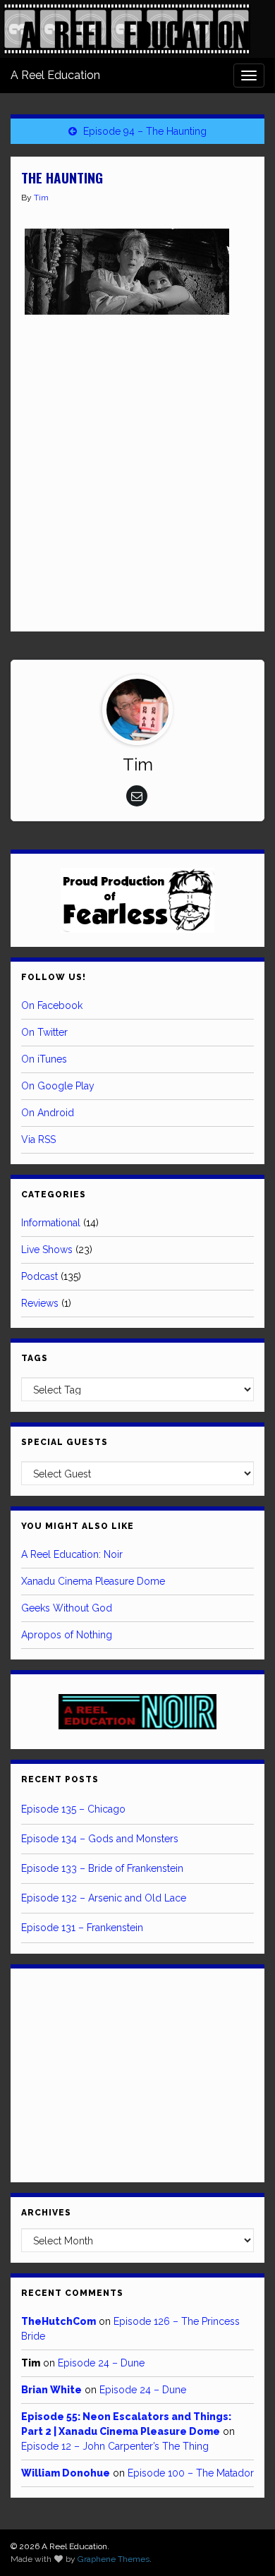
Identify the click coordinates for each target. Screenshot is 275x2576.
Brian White (51, 2390)
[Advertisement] (137, 473)
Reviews (40, 1303)
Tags (35, 1358)
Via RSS (38, 1139)
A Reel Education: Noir (72, 1554)
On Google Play (58, 1086)
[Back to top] (243, 2544)
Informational (51, 1223)
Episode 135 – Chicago (73, 1809)
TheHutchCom (59, 2321)
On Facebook (52, 1005)
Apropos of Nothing (67, 1635)
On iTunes (44, 1059)
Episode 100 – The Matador (191, 2473)
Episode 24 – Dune (101, 2363)
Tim (41, 198)
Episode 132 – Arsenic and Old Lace (104, 1898)
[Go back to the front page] (127, 29)
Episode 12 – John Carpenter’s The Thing (115, 2446)
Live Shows (47, 1250)
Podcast (39, 1276)
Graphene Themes (114, 2559)
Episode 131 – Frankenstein (82, 1928)
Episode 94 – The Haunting (145, 131)
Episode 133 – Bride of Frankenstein (102, 1868)
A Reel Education (55, 75)
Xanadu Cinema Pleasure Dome (93, 1581)
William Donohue (66, 2473)
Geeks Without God (67, 1608)
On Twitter (44, 1032)
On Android (48, 1113)
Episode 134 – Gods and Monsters (100, 1839)
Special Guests (65, 1442)
